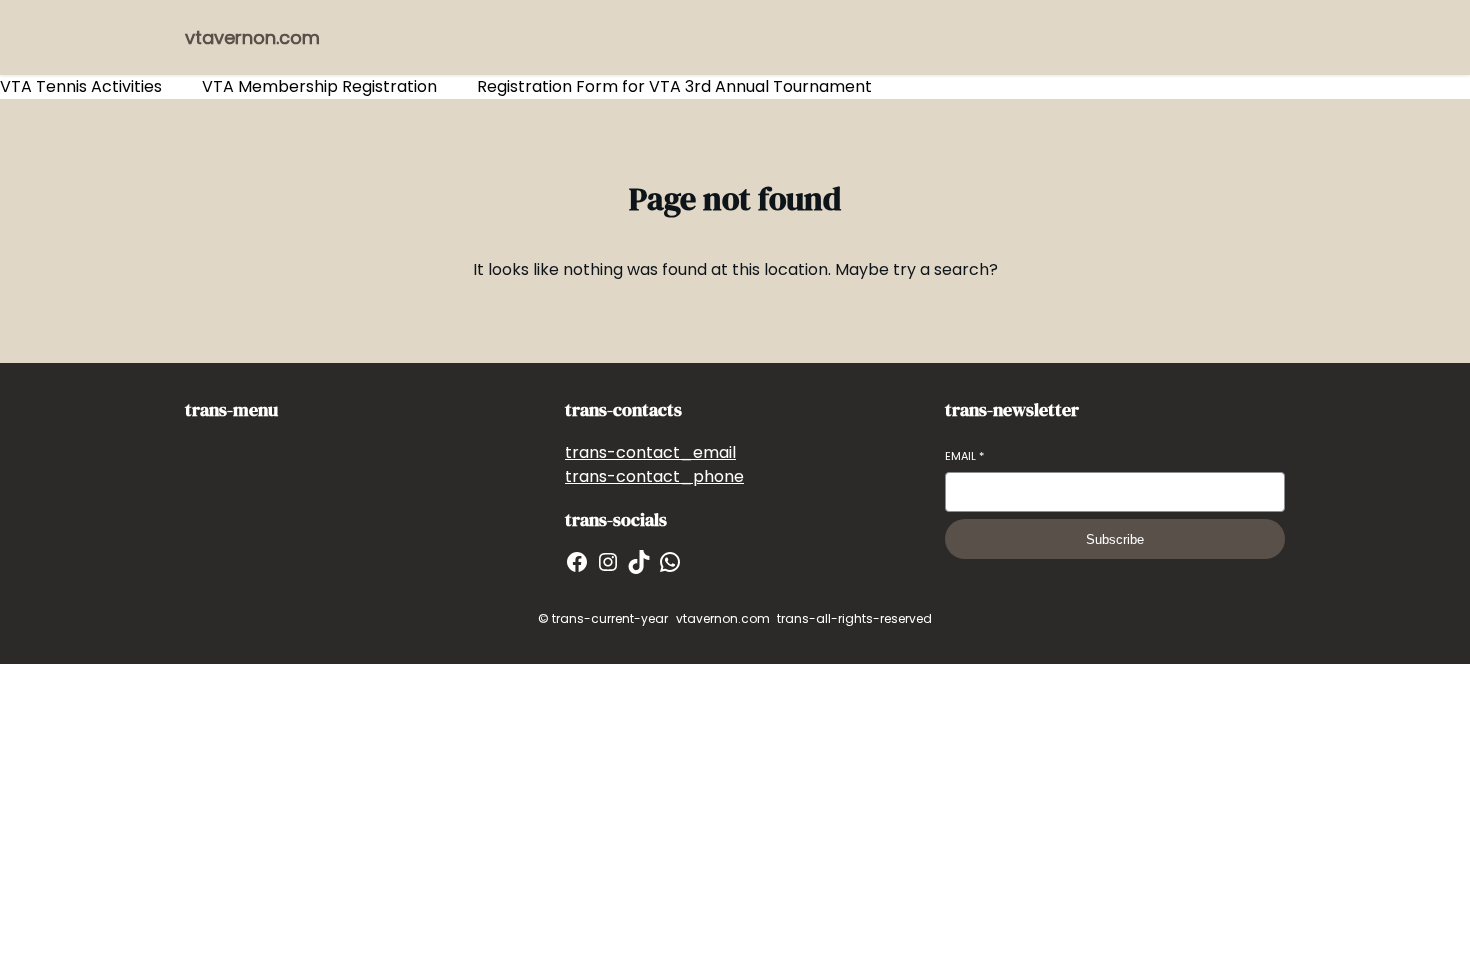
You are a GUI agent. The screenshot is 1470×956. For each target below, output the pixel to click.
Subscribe (1115, 539)
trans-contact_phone (654, 476)
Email (964, 456)
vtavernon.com (252, 37)
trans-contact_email (650, 452)
